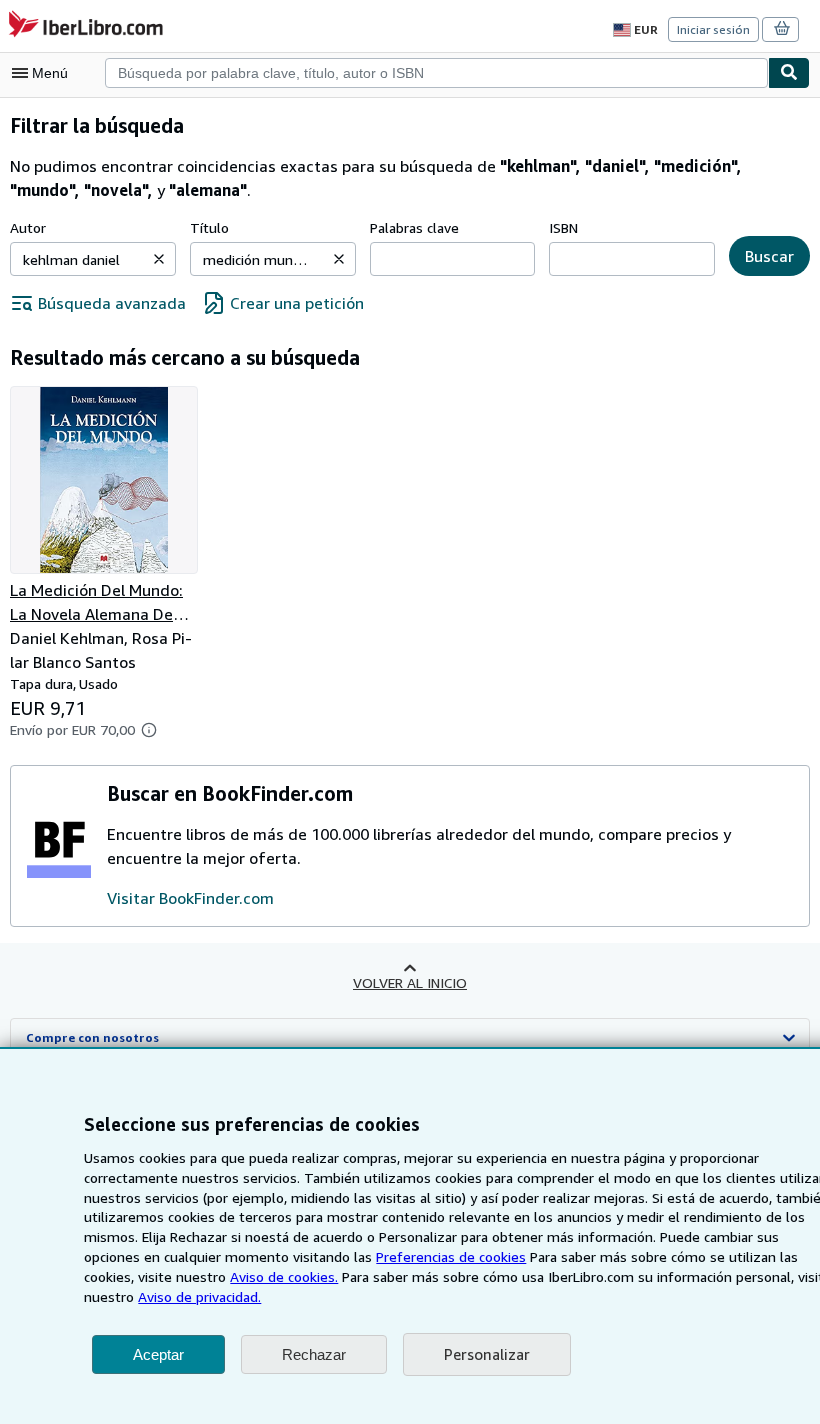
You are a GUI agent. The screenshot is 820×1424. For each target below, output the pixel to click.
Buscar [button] (769, 256)
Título (209, 227)
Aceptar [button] (158, 1354)
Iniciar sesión (713, 29)
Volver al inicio (410, 982)
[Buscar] (789, 73)
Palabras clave (414, 227)
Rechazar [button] (314, 1354)
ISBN (563, 227)
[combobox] (436, 73)
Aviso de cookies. (284, 1276)
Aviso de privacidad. (199, 1296)
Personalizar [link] (487, 1354)
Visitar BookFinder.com (190, 898)
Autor (28, 227)
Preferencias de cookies (451, 1256)
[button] (159, 259)
